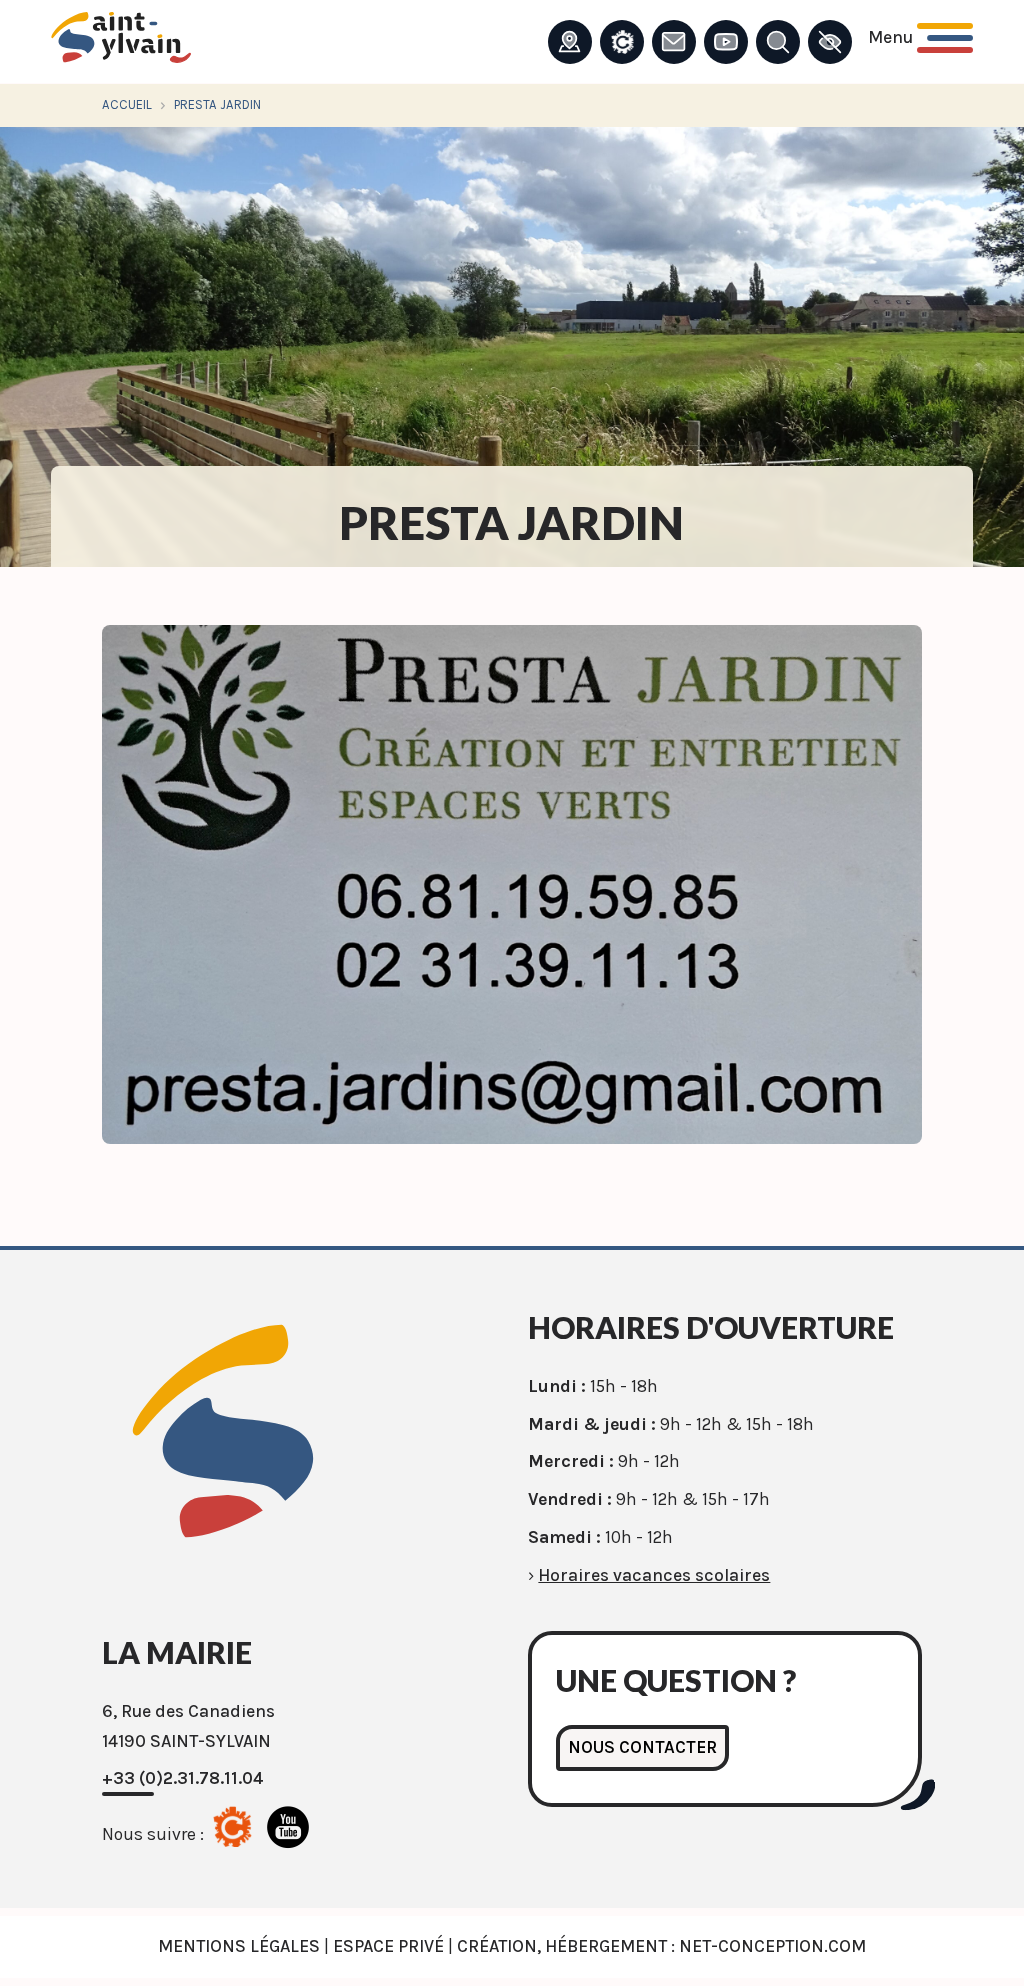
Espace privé (388, 1946)
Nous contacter (642, 1747)
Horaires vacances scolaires (654, 1575)
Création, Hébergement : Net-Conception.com (661, 1946)
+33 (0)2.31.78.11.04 (183, 1778)
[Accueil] (121, 42)
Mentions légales (239, 1946)
